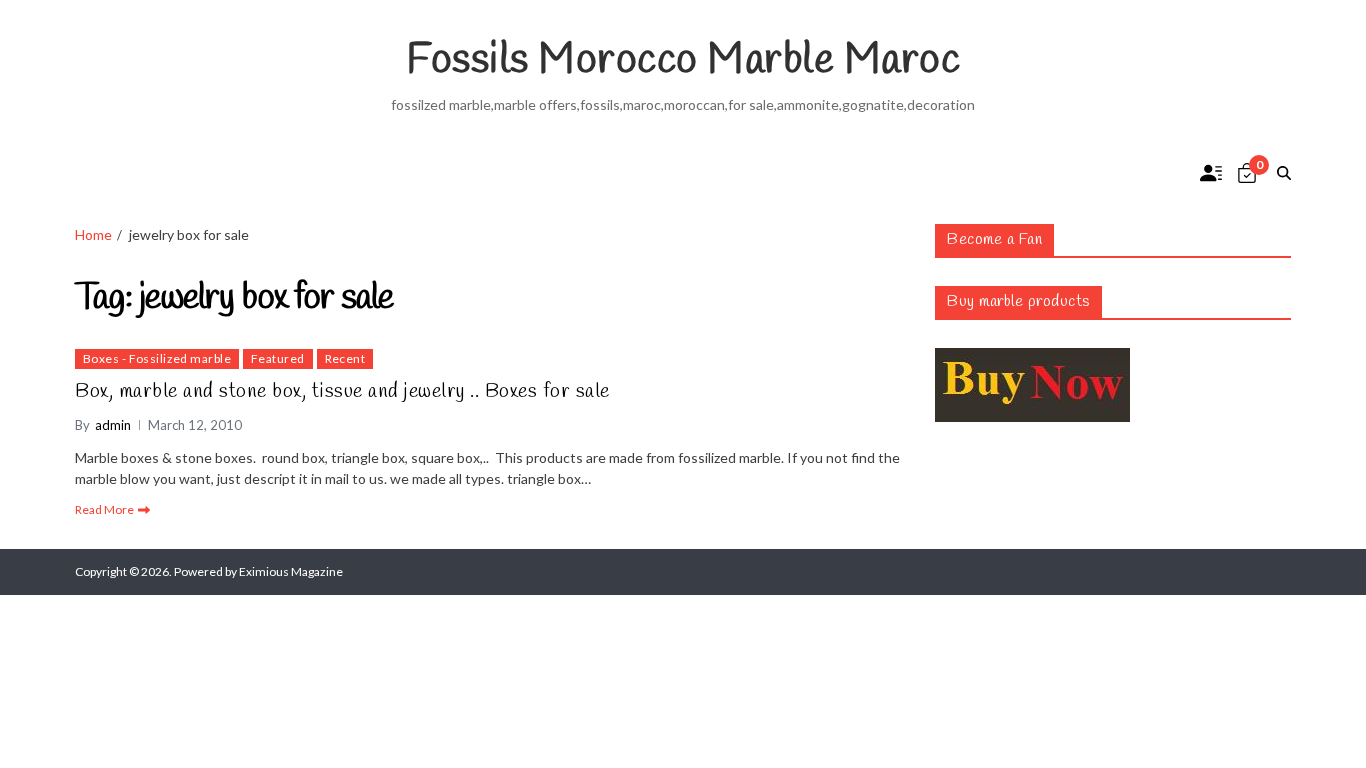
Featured (278, 358)
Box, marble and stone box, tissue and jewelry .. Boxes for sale (342, 391)
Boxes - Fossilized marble (157, 358)
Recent (345, 358)
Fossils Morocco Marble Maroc (683, 61)
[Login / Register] (1211, 173)
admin (113, 425)
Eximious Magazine (291, 571)
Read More (104, 509)
